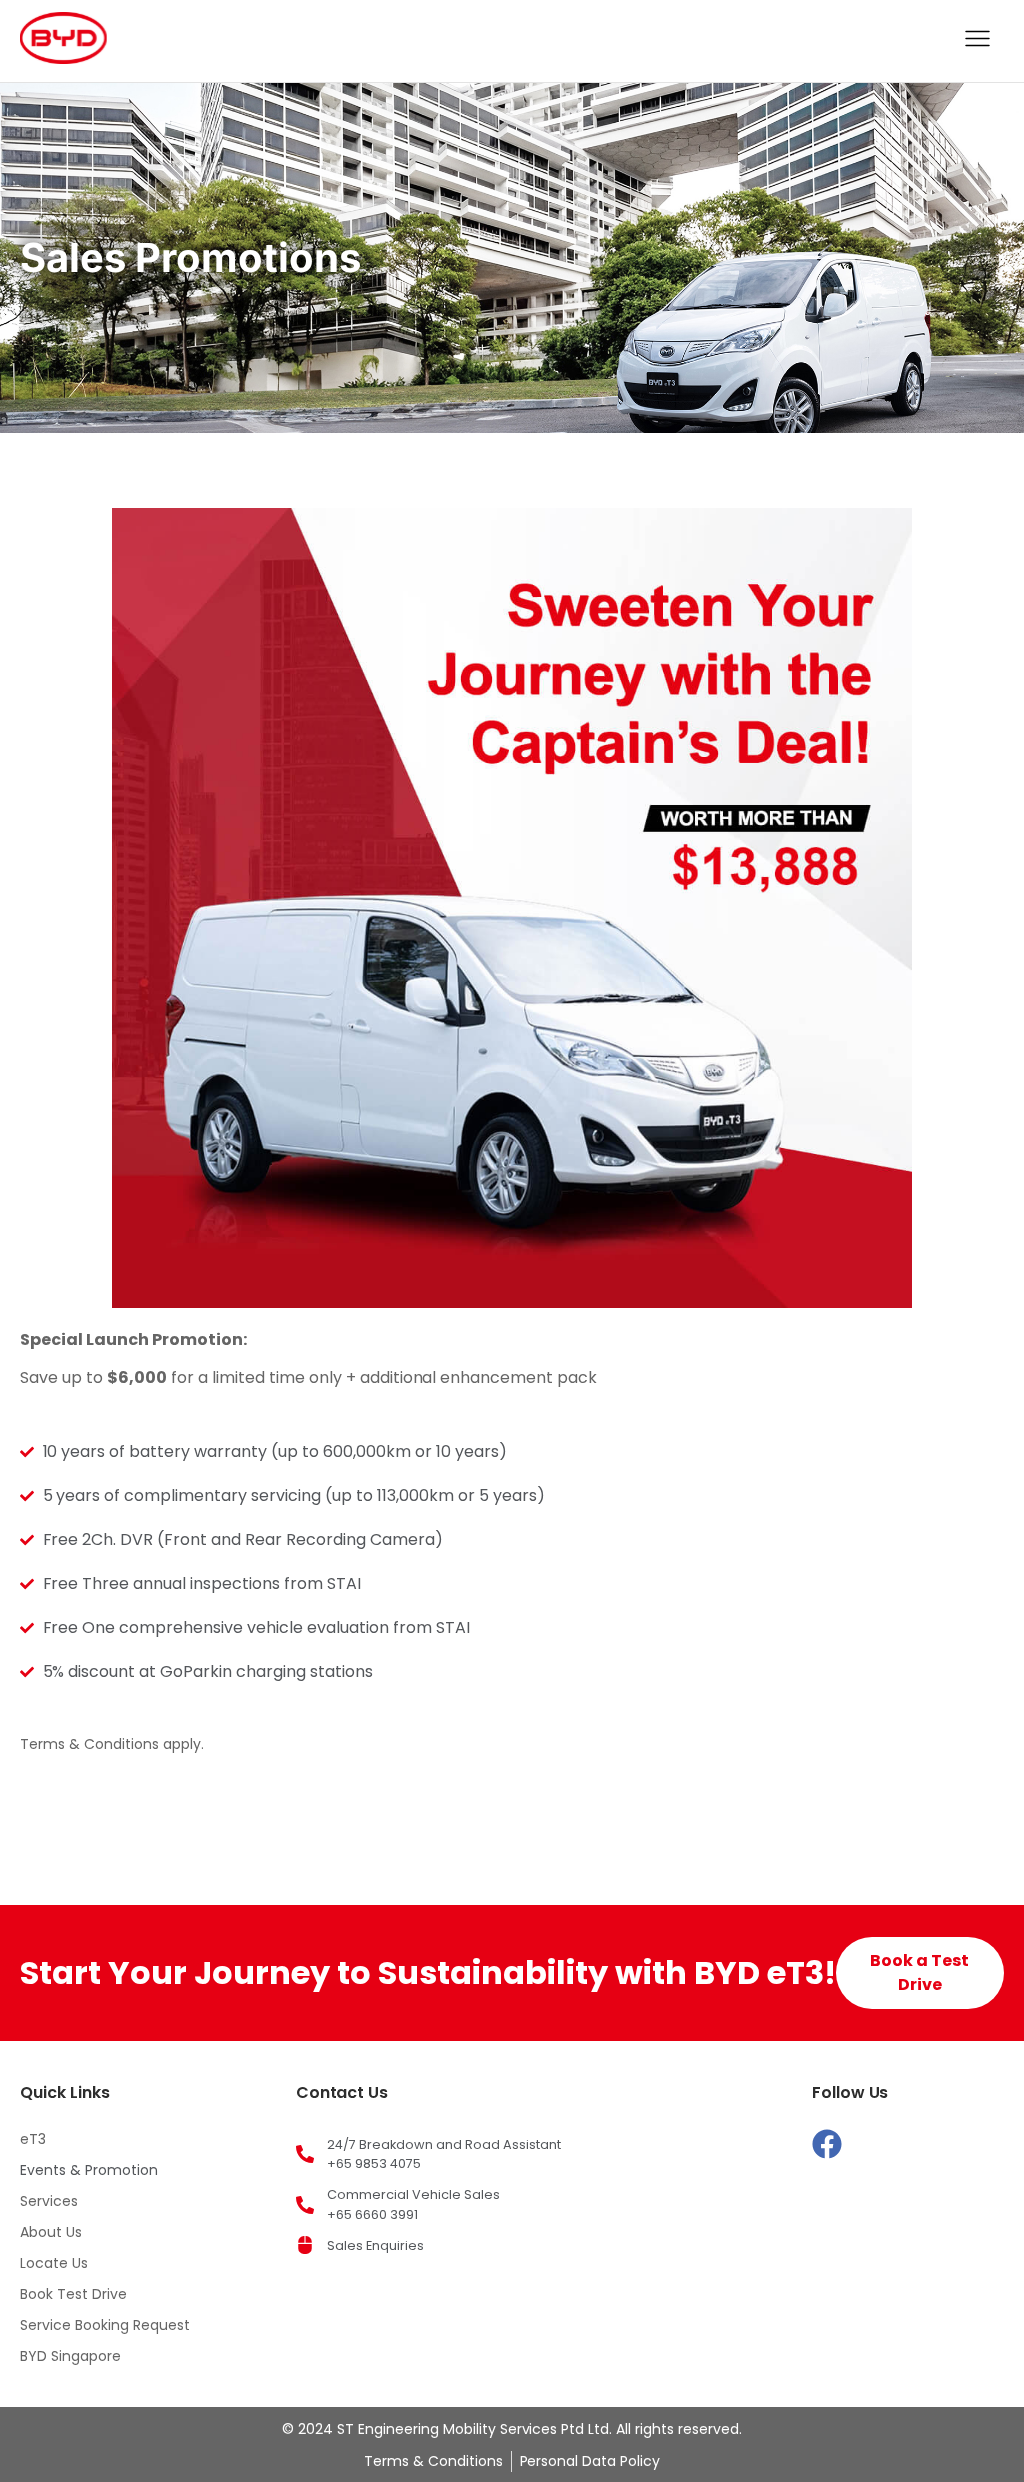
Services (49, 2201)
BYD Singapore (70, 2356)
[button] (978, 41)
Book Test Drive (73, 2294)
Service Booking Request (105, 2325)
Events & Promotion (89, 2170)
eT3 (33, 2139)
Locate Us (54, 2263)
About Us (51, 2232)
